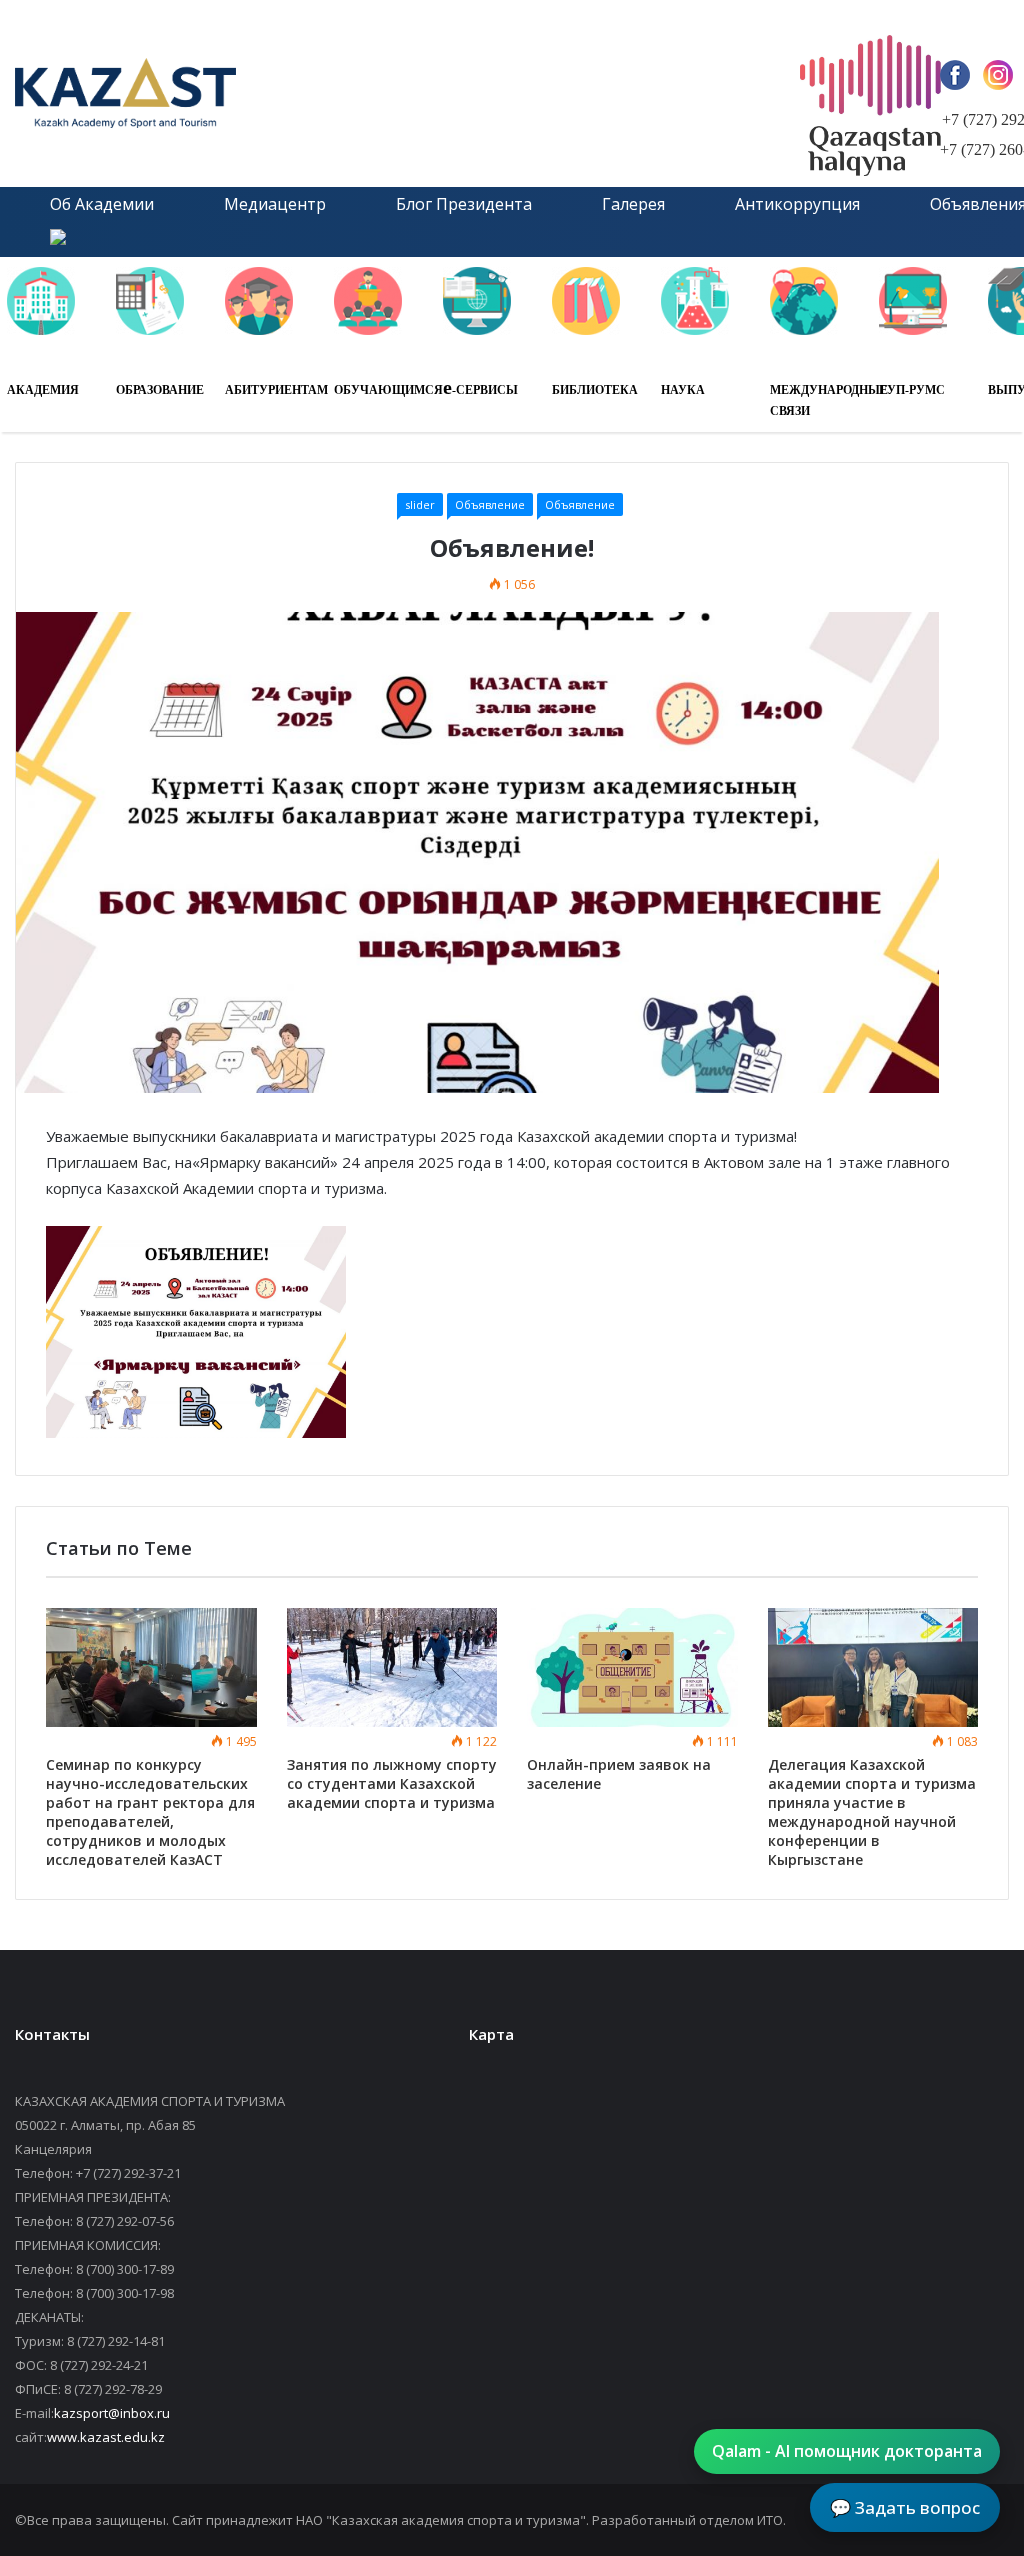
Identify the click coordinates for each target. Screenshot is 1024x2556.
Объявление (490, 504)
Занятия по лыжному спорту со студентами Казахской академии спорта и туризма (392, 1783)
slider (420, 504)
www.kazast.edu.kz (106, 2437)
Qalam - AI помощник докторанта (847, 2451)
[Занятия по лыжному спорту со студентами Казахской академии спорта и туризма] (392, 1667)
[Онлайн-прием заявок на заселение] (632, 1667)
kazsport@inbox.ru (112, 2413)
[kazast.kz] (205, 93)
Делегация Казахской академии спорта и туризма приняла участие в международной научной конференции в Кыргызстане (872, 1812)
